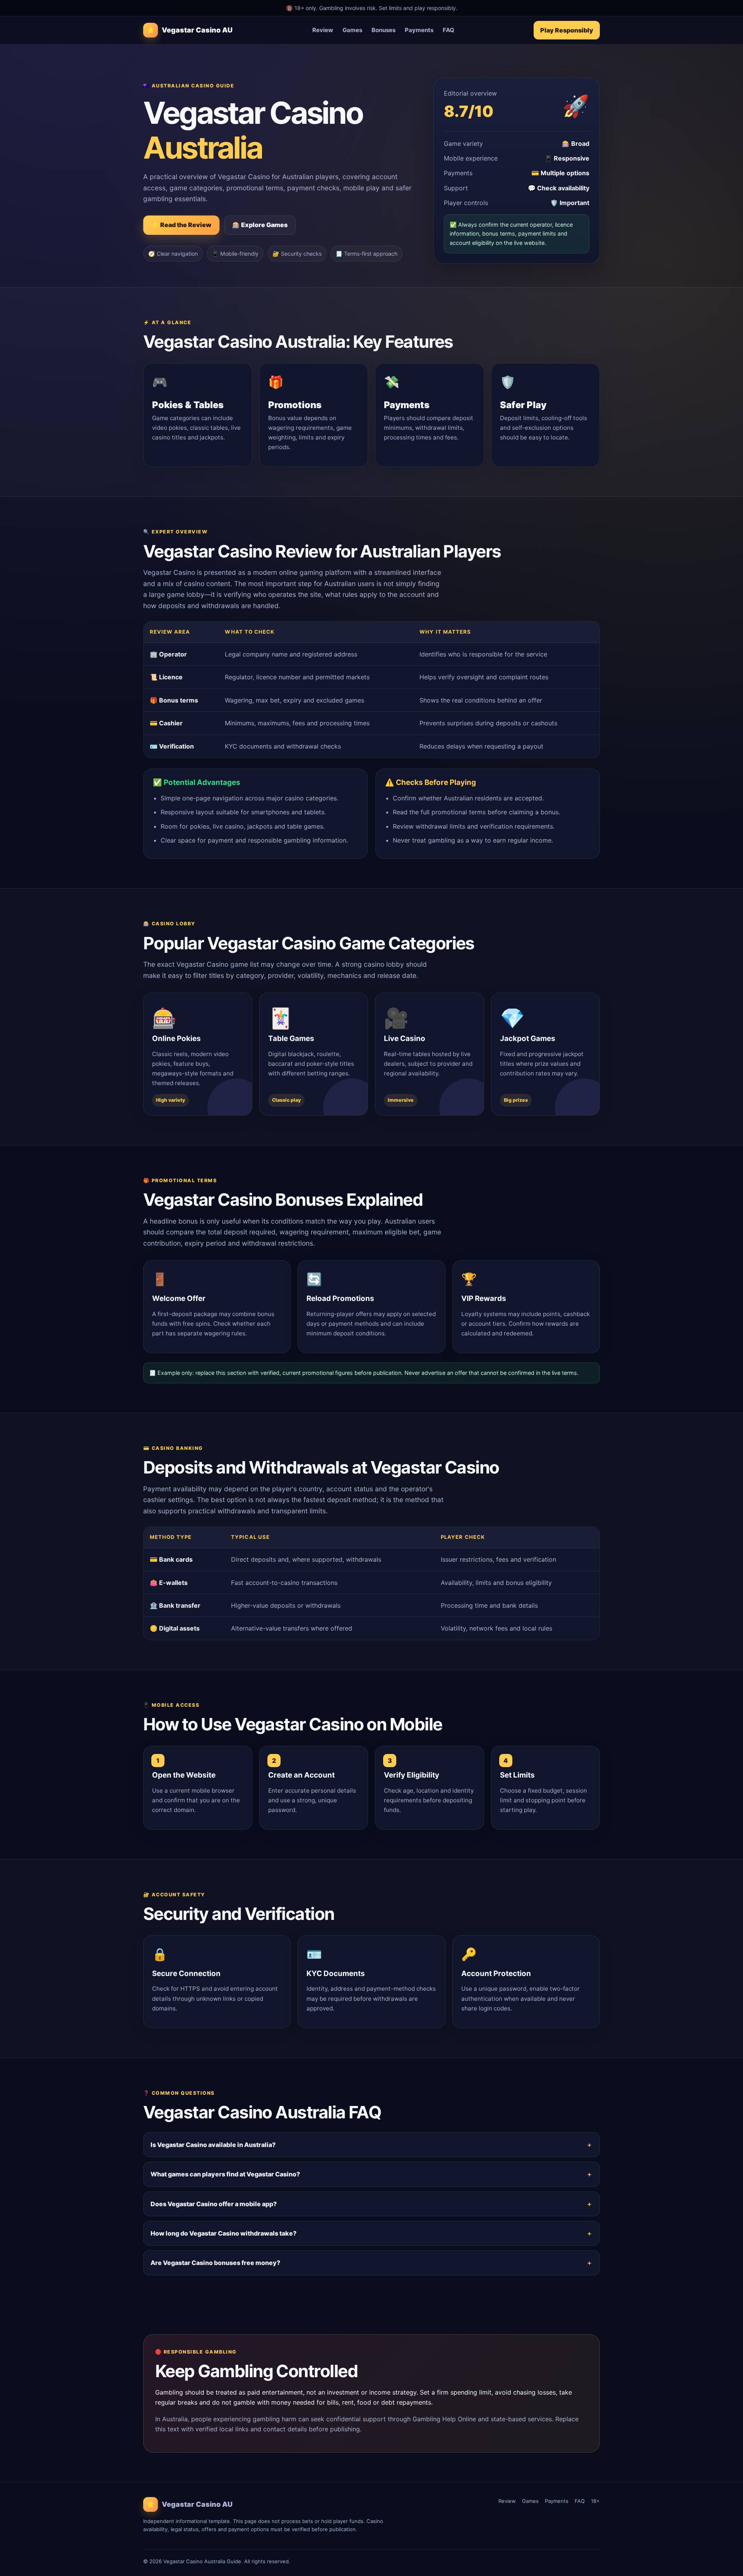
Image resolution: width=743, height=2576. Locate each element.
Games (352, 30)
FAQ (449, 30)
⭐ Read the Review (181, 225)
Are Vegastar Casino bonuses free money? (215, 2263)
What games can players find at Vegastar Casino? (225, 2174)
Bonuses (383, 30)
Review (323, 30)
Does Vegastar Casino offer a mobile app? (214, 2204)
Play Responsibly (567, 30)
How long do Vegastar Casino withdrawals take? (223, 2233)
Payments (419, 30)
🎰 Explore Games (260, 225)
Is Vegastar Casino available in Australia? (213, 2145)
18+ (595, 2501)
